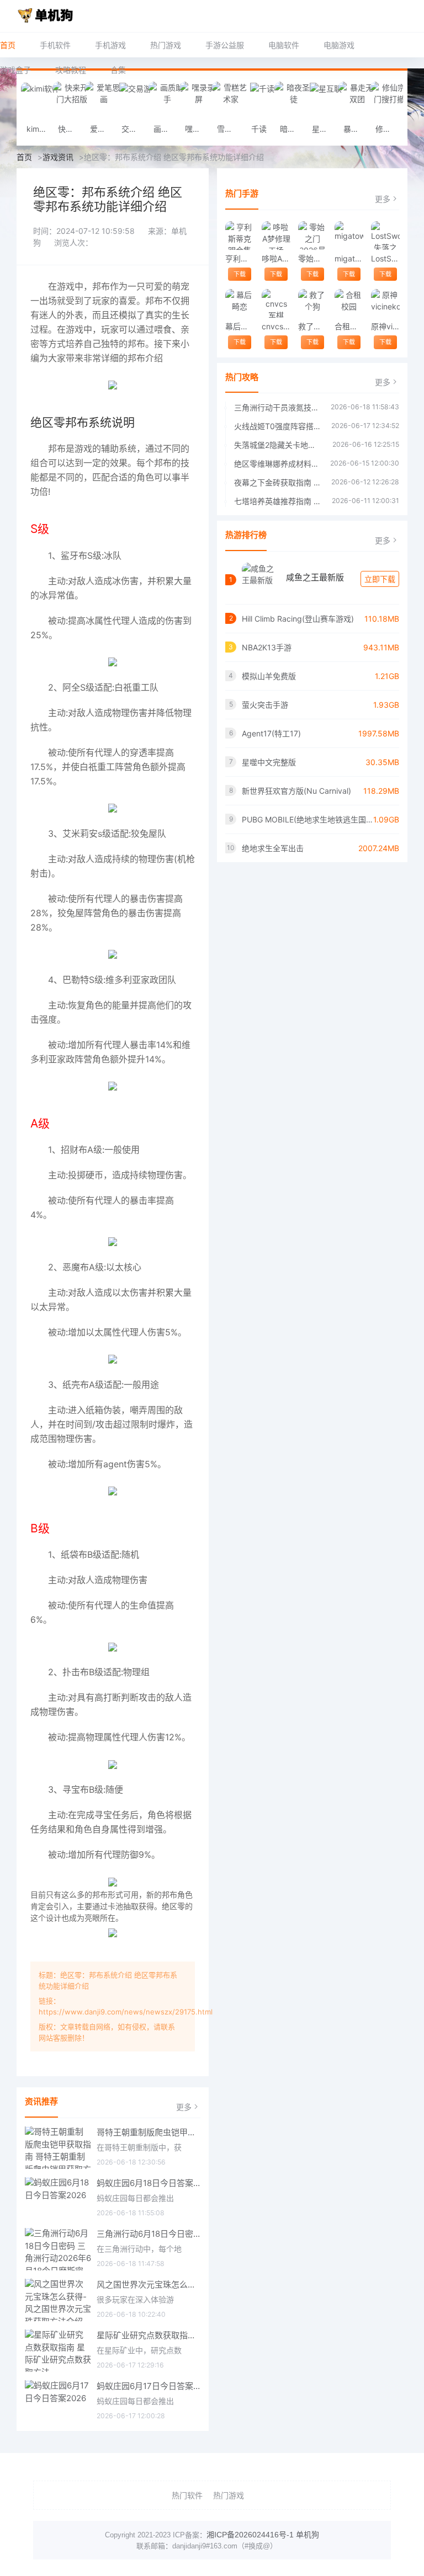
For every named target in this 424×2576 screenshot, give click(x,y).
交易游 (133, 129)
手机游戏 (110, 45)
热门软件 (187, 2495)
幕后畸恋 (239, 326)
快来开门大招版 (71, 129)
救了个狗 (312, 326)
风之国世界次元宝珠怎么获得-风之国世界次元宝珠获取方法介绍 (149, 2284)
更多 (184, 2107)
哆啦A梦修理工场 (276, 258)
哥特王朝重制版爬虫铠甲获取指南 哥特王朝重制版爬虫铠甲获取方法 (149, 2132)
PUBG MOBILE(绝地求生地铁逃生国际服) (308, 819)
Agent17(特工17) (271, 733)
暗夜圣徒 (293, 129)
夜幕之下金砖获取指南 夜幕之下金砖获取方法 (277, 482)
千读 (259, 129)
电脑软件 (284, 45)
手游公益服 (225, 45)
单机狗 (308, 2535)
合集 (118, 70)
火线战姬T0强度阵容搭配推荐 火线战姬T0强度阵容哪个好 (277, 426)
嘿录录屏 (198, 129)
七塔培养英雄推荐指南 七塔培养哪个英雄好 (277, 501)
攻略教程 (71, 70)
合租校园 (349, 326)
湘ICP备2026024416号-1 (250, 2535)
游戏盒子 (15, 70)
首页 (8, 45)
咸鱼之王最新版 (315, 577)
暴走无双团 (356, 129)
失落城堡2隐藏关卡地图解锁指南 (278, 445)
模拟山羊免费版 (269, 676)
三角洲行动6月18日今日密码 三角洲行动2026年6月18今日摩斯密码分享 (149, 2234)
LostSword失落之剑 (385, 258)
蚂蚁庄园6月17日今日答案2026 (149, 2386)
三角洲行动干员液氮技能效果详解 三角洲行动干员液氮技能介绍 (277, 407)
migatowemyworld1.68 (349, 258)
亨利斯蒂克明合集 (239, 258)
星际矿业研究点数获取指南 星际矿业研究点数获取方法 (149, 2335)
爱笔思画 (103, 129)
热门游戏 (166, 45)
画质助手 (166, 129)
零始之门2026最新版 (312, 258)
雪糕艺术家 (230, 129)
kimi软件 (39, 129)
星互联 (324, 129)
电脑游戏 (339, 45)
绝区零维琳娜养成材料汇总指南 (277, 464)
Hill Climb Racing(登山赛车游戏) (298, 619)
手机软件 (55, 45)
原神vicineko (385, 326)
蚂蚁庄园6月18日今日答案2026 (149, 2183)
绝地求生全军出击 (273, 848)
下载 (240, 274)
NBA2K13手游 (267, 647)
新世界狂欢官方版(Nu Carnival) (296, 791)
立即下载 (380, 579)
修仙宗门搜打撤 (388, 129)
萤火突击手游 (265, 705)
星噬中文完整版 (269, 762)
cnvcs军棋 (276, 326)
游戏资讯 (58, 157)
